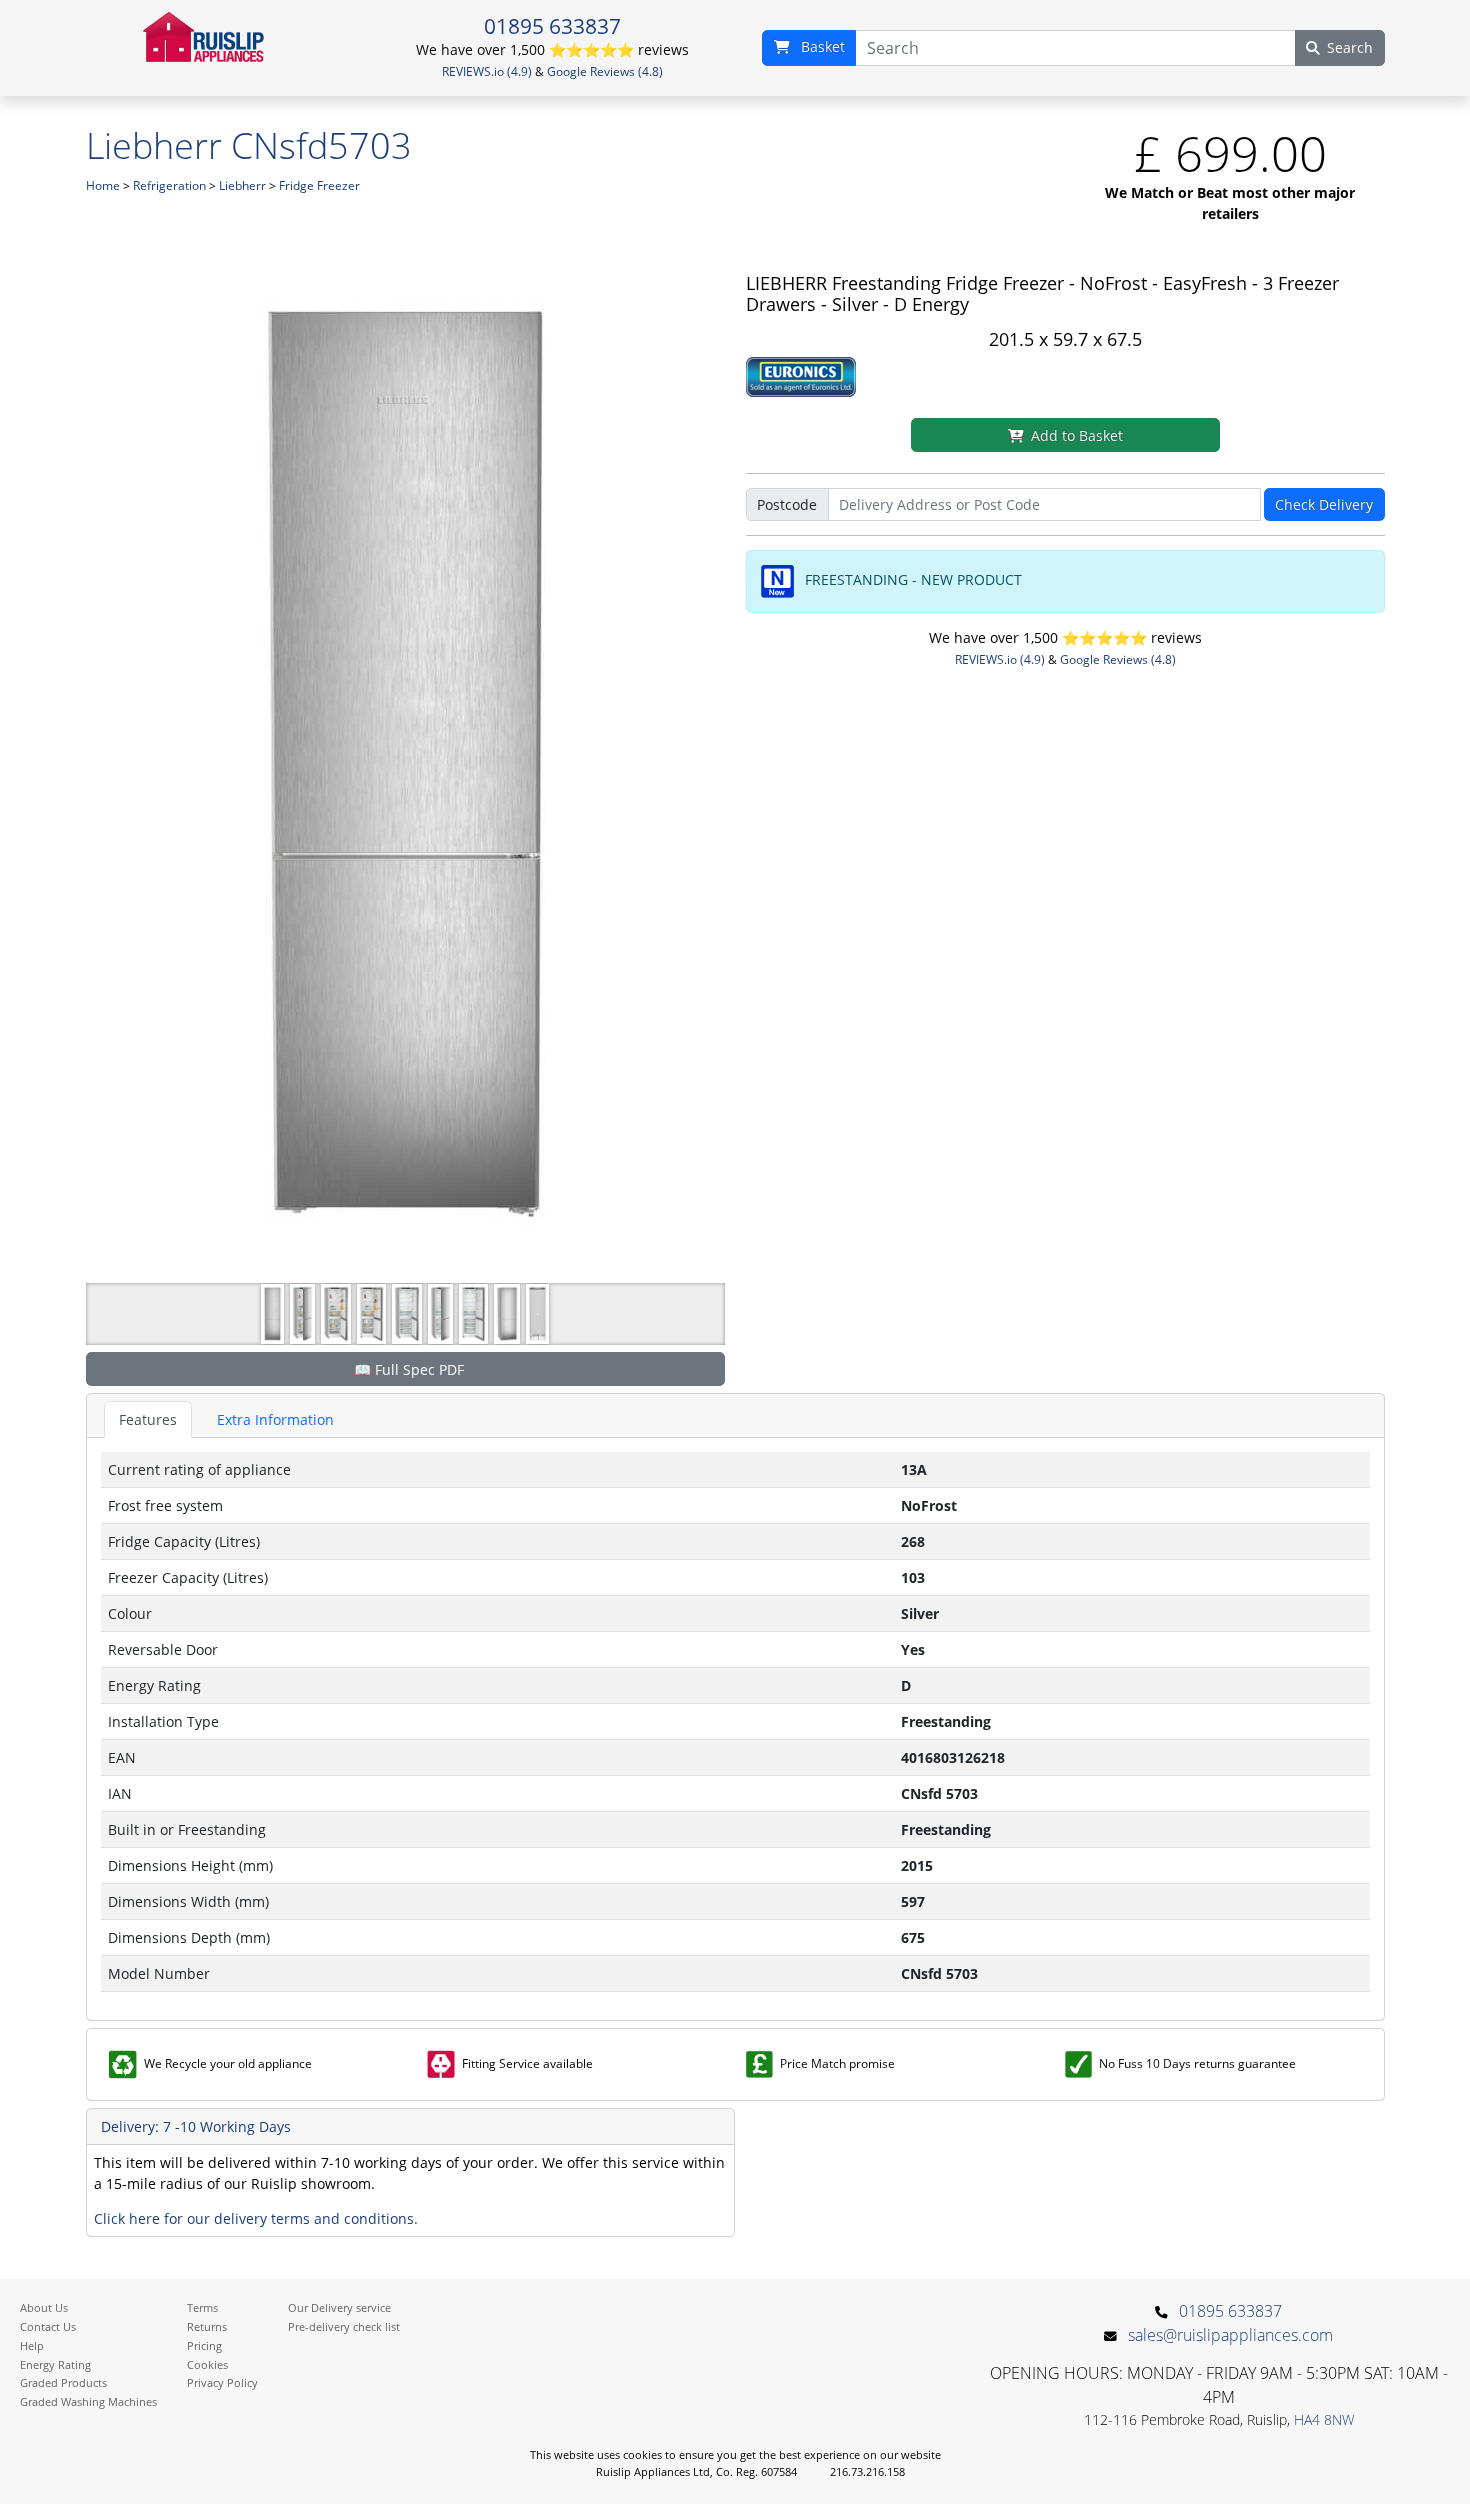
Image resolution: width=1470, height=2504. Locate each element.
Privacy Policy (222, 2382)
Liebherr (242, 185)
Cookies (207, 2364)
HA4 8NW (1324, 2419)
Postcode (787, 504)
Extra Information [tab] (275, 1419)
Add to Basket (1077, 435)
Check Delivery (1324, 504)
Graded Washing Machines (88, 2401)
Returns (207, 2326)
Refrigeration (169, 185)
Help (32, 2345)
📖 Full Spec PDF (409, 1369)
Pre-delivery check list (344, 2326)
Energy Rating (55, 2364)
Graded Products (63, 2382)
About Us (44, 2307)
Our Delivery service (339, 2307)
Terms (202, 2307)
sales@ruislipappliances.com (1230, 2335)
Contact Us (48, 2326)
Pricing (204, 2345)
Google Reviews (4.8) (605, 71)
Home (103, 185)
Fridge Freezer (319, 185)
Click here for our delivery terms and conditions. (256, 2218)
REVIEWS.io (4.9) (487, 71)
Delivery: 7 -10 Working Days (196, 2126)
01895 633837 (552, 26)
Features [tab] (148, 1419)
